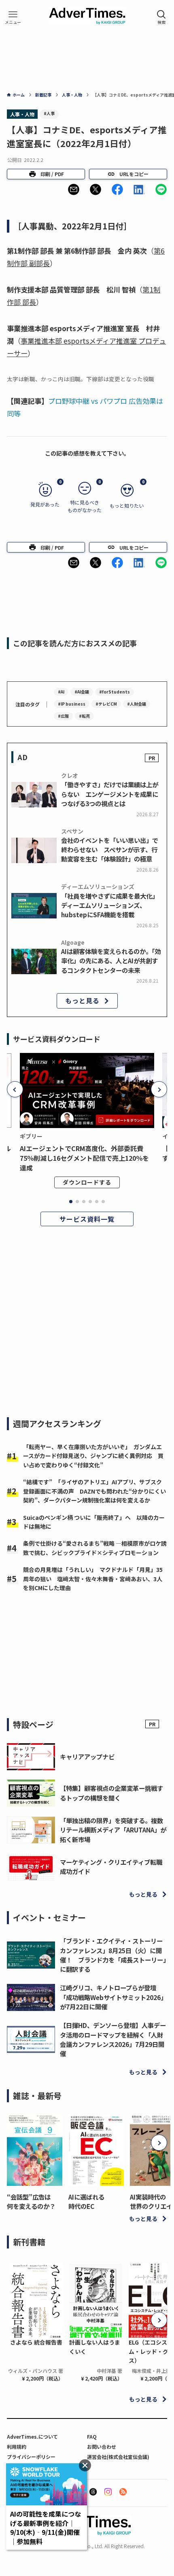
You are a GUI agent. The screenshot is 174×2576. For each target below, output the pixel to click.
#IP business (72, 704)
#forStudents (115, 692)
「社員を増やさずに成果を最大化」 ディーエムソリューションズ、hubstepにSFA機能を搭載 (111, 905)
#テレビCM (106, 704)
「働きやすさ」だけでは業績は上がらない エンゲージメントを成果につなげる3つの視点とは (110, 794)
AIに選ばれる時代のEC (86, 2201)
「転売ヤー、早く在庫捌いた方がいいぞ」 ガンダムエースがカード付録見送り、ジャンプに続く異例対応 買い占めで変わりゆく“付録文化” (93, 1456)
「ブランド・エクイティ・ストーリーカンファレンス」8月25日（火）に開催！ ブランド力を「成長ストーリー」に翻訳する (113, 1955)
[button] (74, 189)
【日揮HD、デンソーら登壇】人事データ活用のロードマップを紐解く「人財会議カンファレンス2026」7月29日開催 (113, 2039)
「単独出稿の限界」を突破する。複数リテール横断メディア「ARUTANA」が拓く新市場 (113, 1830)
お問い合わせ (102, 2447)
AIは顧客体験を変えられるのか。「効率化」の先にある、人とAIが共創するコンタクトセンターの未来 (111, 960)
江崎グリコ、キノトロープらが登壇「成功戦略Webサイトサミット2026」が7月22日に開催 (113, 1997)
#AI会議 (82, 692)
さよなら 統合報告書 (36, 2342)
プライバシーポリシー (31, 2457)
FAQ (92, 2436)
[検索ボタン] (161, 17)
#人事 (49, 113)
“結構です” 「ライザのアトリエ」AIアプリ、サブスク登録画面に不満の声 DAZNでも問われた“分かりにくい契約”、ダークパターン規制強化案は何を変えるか (94, 1491)
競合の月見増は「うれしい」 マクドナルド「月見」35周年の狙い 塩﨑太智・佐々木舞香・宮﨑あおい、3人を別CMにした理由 (93, 1579)
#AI (61, 692)
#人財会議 (137, 704)
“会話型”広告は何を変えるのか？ (31, 2201)
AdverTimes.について (32, 2436)
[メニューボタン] (13, 17)
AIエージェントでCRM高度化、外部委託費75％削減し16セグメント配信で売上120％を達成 (84, 1158)
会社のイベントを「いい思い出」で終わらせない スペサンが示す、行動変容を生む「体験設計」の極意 (110, 849)
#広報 (63, 716)
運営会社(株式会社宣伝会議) (118, 2457)
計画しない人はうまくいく (95, 2347)
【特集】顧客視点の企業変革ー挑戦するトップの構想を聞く (111, 1793)
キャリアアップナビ (87, 1757)
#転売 (84, 716)
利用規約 (17, 2447)
